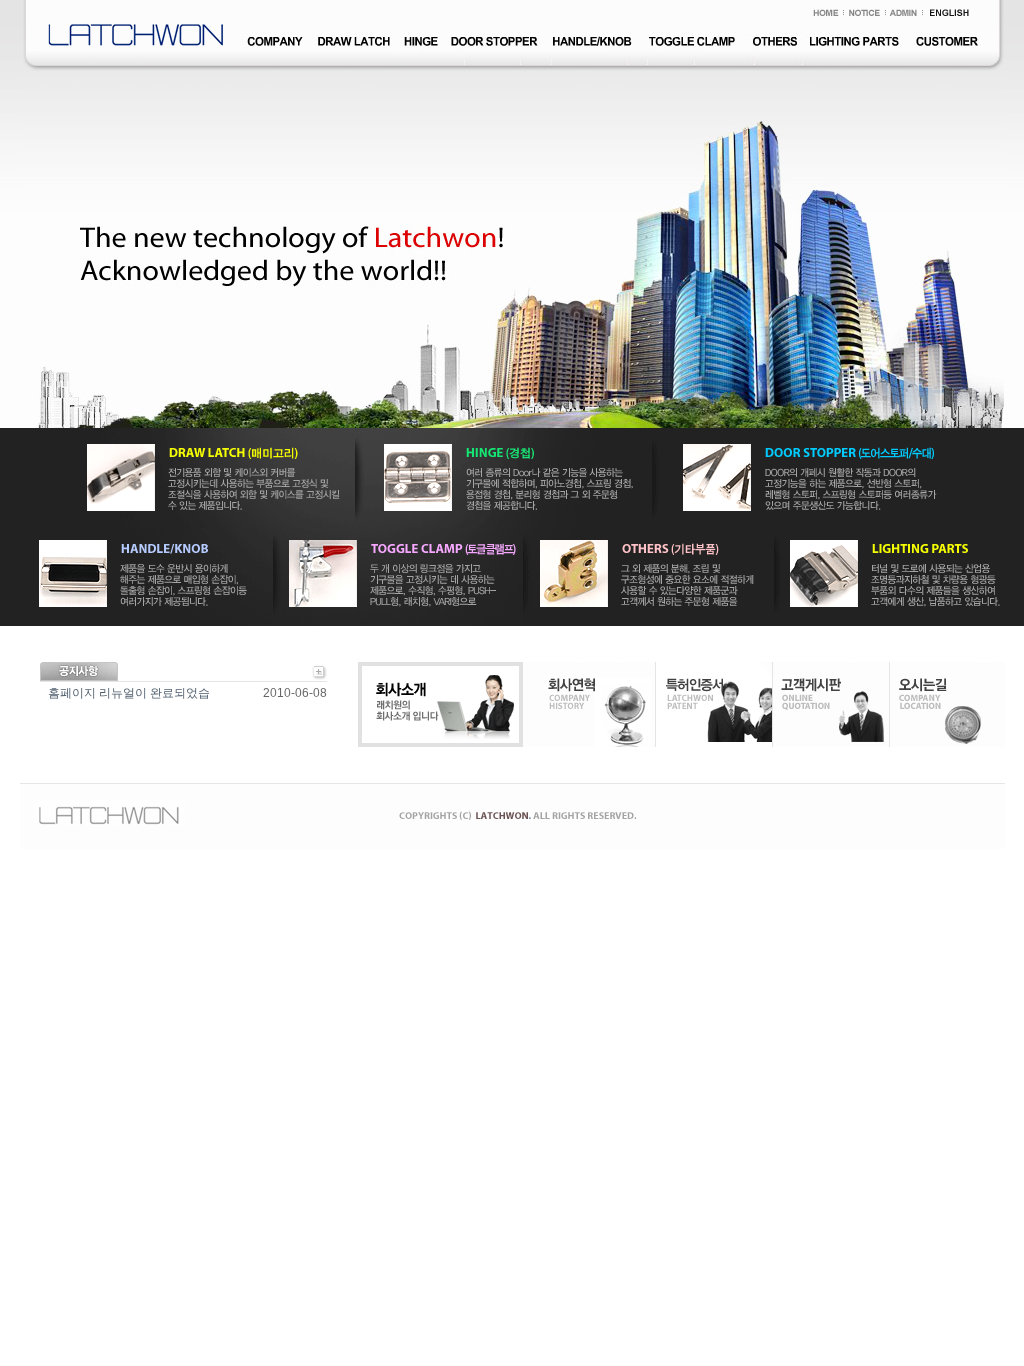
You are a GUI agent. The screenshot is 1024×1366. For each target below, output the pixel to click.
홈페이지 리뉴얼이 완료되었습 (129, 693)
